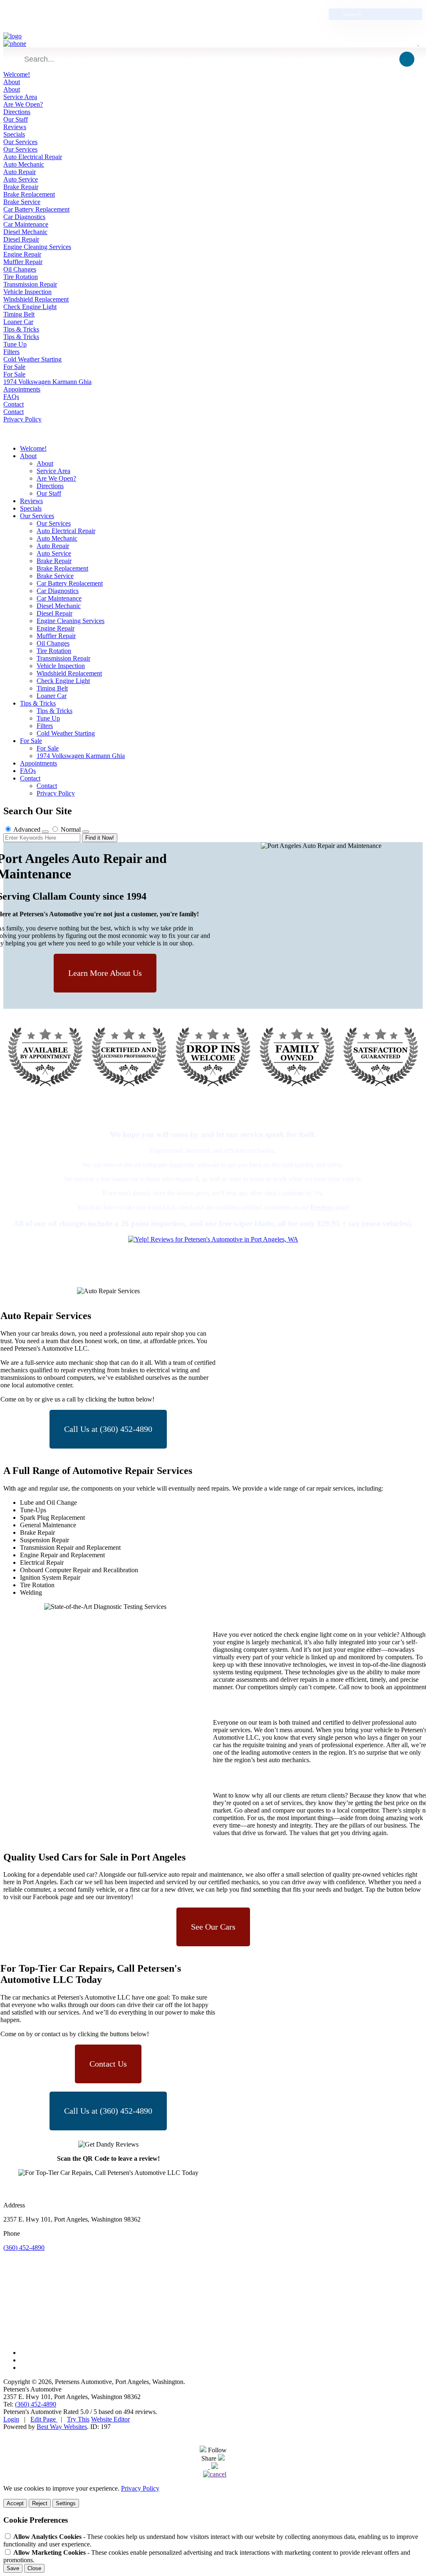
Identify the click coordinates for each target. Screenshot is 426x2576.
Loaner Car (18, 322)
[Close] (215, 2467)
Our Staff (16, 119)
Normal (71, 829)
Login (11, 2419)
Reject (40, 2503)
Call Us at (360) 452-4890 (108, 1429)
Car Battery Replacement (36, 209)
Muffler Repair (23, 262)
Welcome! (17, 74)
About (12, 82)
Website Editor (110, 2419)
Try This (78, 2419)
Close (34, 2568)
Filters (11, 352)
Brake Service (22, 202)
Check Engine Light (30, 307)
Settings (66, 2503)
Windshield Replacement (36, 299)
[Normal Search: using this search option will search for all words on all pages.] (86, 832)
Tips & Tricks (21, 329)
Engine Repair (22, 254)
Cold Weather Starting (32, 359)
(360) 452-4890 (162, 14)
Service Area (20, 97)
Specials (14, 134)
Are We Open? (23, 104)
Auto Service (21, 179)
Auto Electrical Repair (33, 157)
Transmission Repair (30, 284)
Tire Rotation (21, 277)
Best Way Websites (62, 2427)
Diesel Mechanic (25, 232)
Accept (15, 2503)
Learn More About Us (105, 973)
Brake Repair (21, 187)
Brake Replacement (29, 194)
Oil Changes (20, 269)
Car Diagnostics (24, 217)
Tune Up (15, 344)
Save (13, 2568)
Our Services (20, 142)
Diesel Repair (21, 239)
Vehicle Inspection (27, 292)
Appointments (22, 389)
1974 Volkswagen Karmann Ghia (47, 382)
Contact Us (108, 2064)
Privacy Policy (22, 419)
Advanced (27, 829)
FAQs (11, 397)
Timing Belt (19, 314)
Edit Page (44, 2419)
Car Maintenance (26, 224)
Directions (17, 112)
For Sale (14, 367)
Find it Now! (100, 838)
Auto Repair (20, 172)
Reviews (15, 127)
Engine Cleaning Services (37, 247)
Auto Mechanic (24, 164)
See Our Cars (213, 1927)
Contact (14, 404)
